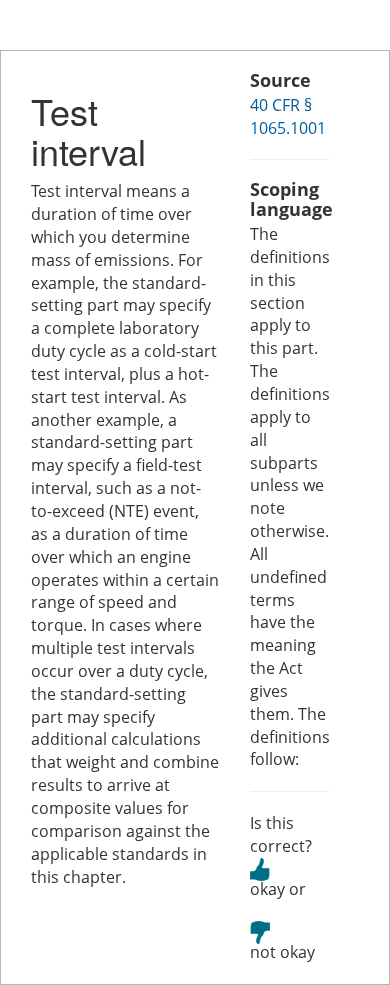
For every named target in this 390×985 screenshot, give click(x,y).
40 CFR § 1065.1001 (288, 116)
